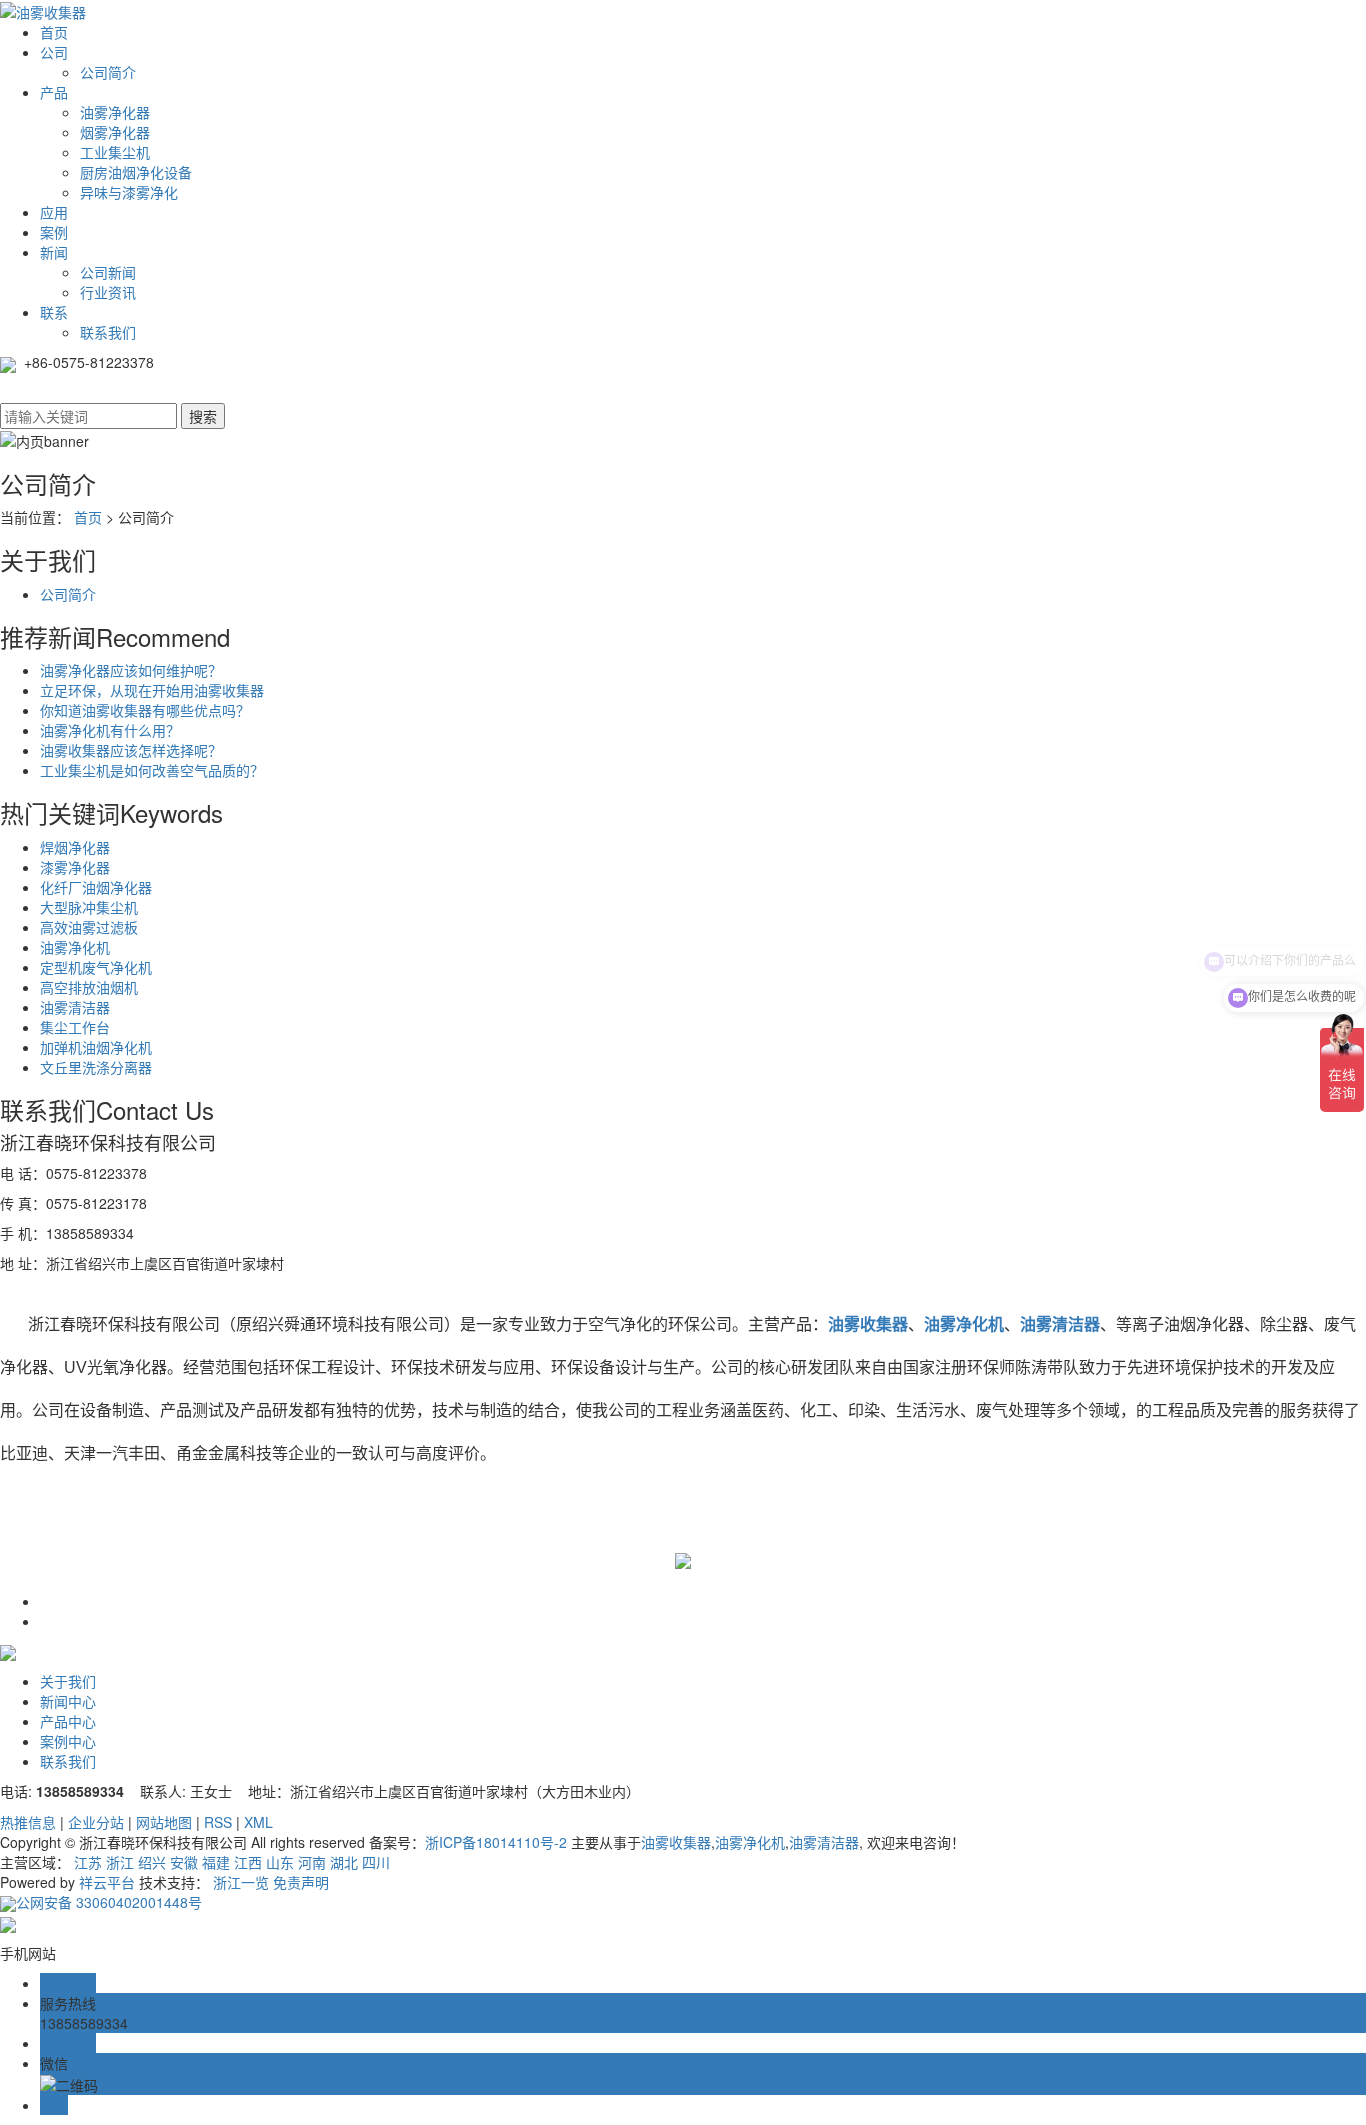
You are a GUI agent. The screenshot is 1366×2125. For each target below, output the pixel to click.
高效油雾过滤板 (89, 927)
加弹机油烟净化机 (96, 1047)
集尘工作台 (75, 1027)
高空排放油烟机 (89, 987)
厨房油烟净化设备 (136, 172)
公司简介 (108, 72)
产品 (54, 92)
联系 (54, 312)
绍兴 (152, 1862)
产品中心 (68, 1721)
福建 (216, 1862)
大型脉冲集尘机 (89, 907)
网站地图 (164, 1822)
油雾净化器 (115, 112)
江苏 (88, 1862)
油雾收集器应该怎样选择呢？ (131, 750)
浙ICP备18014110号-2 (496, 1842)
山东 (280, 1862)
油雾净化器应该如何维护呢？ (131, 670)
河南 (312, 1862)
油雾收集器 (676, 1842)
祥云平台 (107, 1882)
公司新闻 (108, 272)
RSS (218, 1822)
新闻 (54, 252)
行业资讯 (108, 292)
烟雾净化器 (115, 132)
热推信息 (28, 1822)
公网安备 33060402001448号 (109, 1902)
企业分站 (96, 1822)
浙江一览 (241, 1882)
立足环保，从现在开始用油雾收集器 (152, 690)
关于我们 (68, 1681)
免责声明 (301, 1882)
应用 (54, 212)
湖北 (344, 1862)
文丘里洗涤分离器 (96, 1067)
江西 (248, 1862)
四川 (376, 1862)
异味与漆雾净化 (129, 192)
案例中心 (68, 1741)
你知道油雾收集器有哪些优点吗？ (145, 710)
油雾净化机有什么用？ (110, 730)
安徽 (184, 1862)
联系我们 (108, 332)
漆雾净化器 (75, 867)
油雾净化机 (75, 947)
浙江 (120, 1862)
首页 (54, 32)
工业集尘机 (115, 152)
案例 (54, 232)
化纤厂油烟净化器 (96, 887)
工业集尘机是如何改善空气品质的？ (152, 770)
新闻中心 (68, 1701)
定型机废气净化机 (96, 967)
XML (258, 1822)
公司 (54, 52)
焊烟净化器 (75, 847)
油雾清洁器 (75, 1007)
